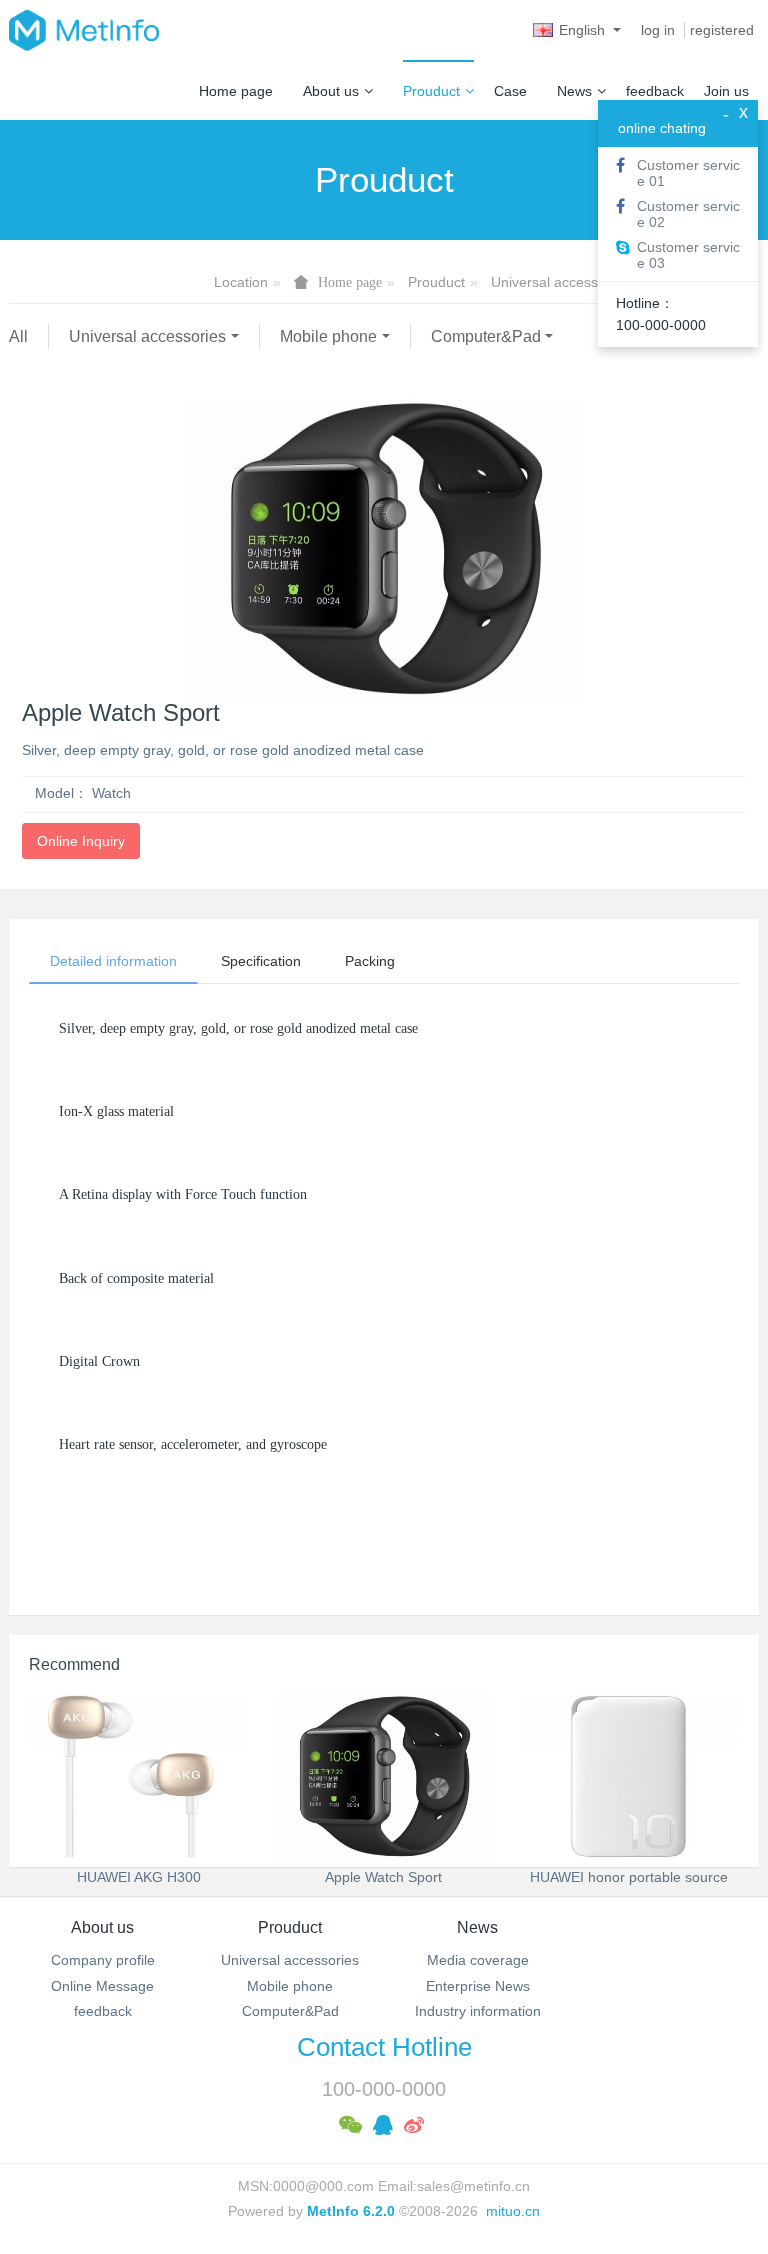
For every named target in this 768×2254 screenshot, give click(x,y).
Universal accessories (560, 282)
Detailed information (113, 961)
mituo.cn (513, 2211)
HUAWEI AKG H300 (139, 1877)
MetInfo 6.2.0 (351, 2211)
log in (658, 30)
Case (510, 91)
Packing (370, 961)
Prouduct (431, 91)
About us (331, 91)
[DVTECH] (84, 30)
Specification (261, 961)
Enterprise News (478, 1986)
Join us (726, 91)
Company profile (103, 1960)
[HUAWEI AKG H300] (138, 1776)
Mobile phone (328, 336)
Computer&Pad (486, 336)
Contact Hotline (384, 2047)
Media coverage (478, 1960)
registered (722, 30)
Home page (236, 91)
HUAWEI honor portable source (629, 1877)
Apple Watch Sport (383, 1877)
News (574, 91)
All (18, 336)
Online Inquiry (81, 841)
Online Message (102, 1986)
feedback (655, 91)
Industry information (478, 2011)
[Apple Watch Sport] (383, 1776)
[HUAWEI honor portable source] (628, 1776)
